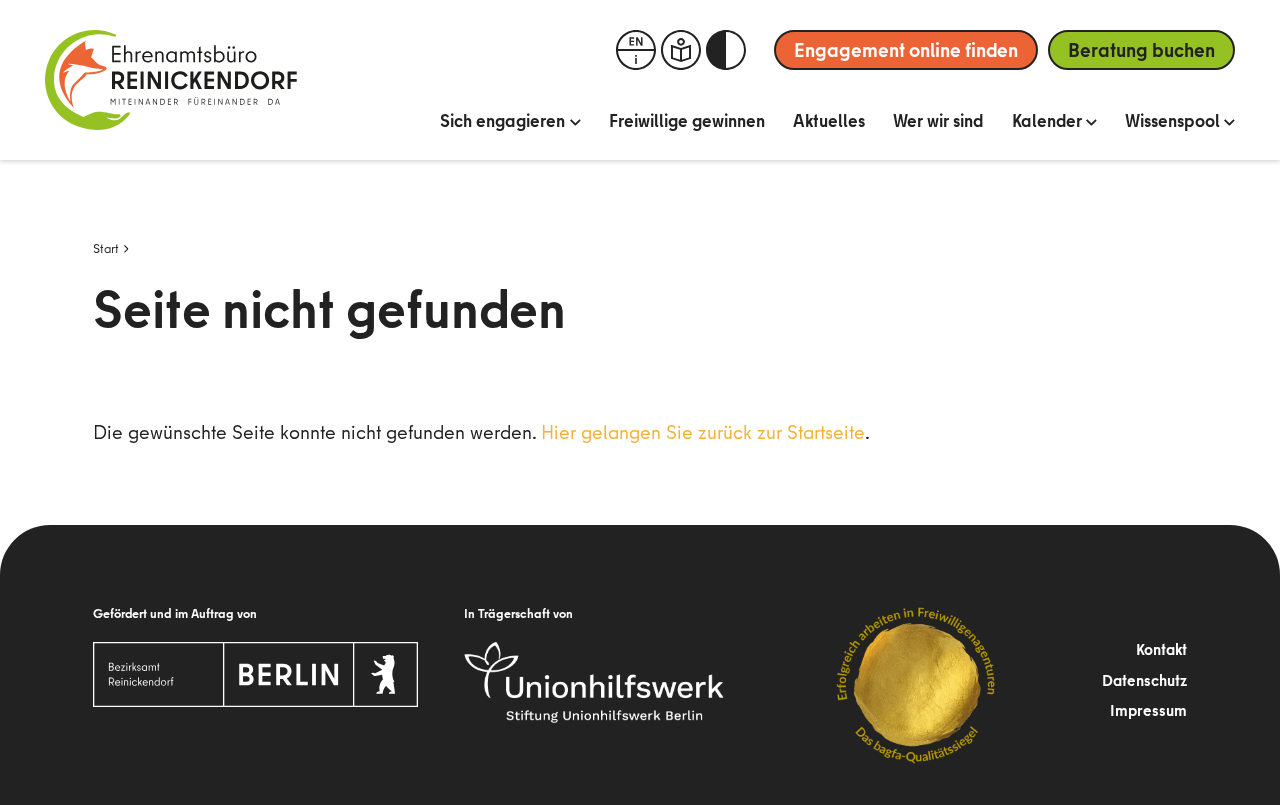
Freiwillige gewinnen (687, 120)
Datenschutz (1144, 680)
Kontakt (1161, 649)
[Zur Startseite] (171, 80)
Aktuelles (829, 120)
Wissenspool (1172, 121)
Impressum (1148, 710)
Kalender (1047, 121)
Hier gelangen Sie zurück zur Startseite (703, 431)
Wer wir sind (938, 120)
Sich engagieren (502, 121)
